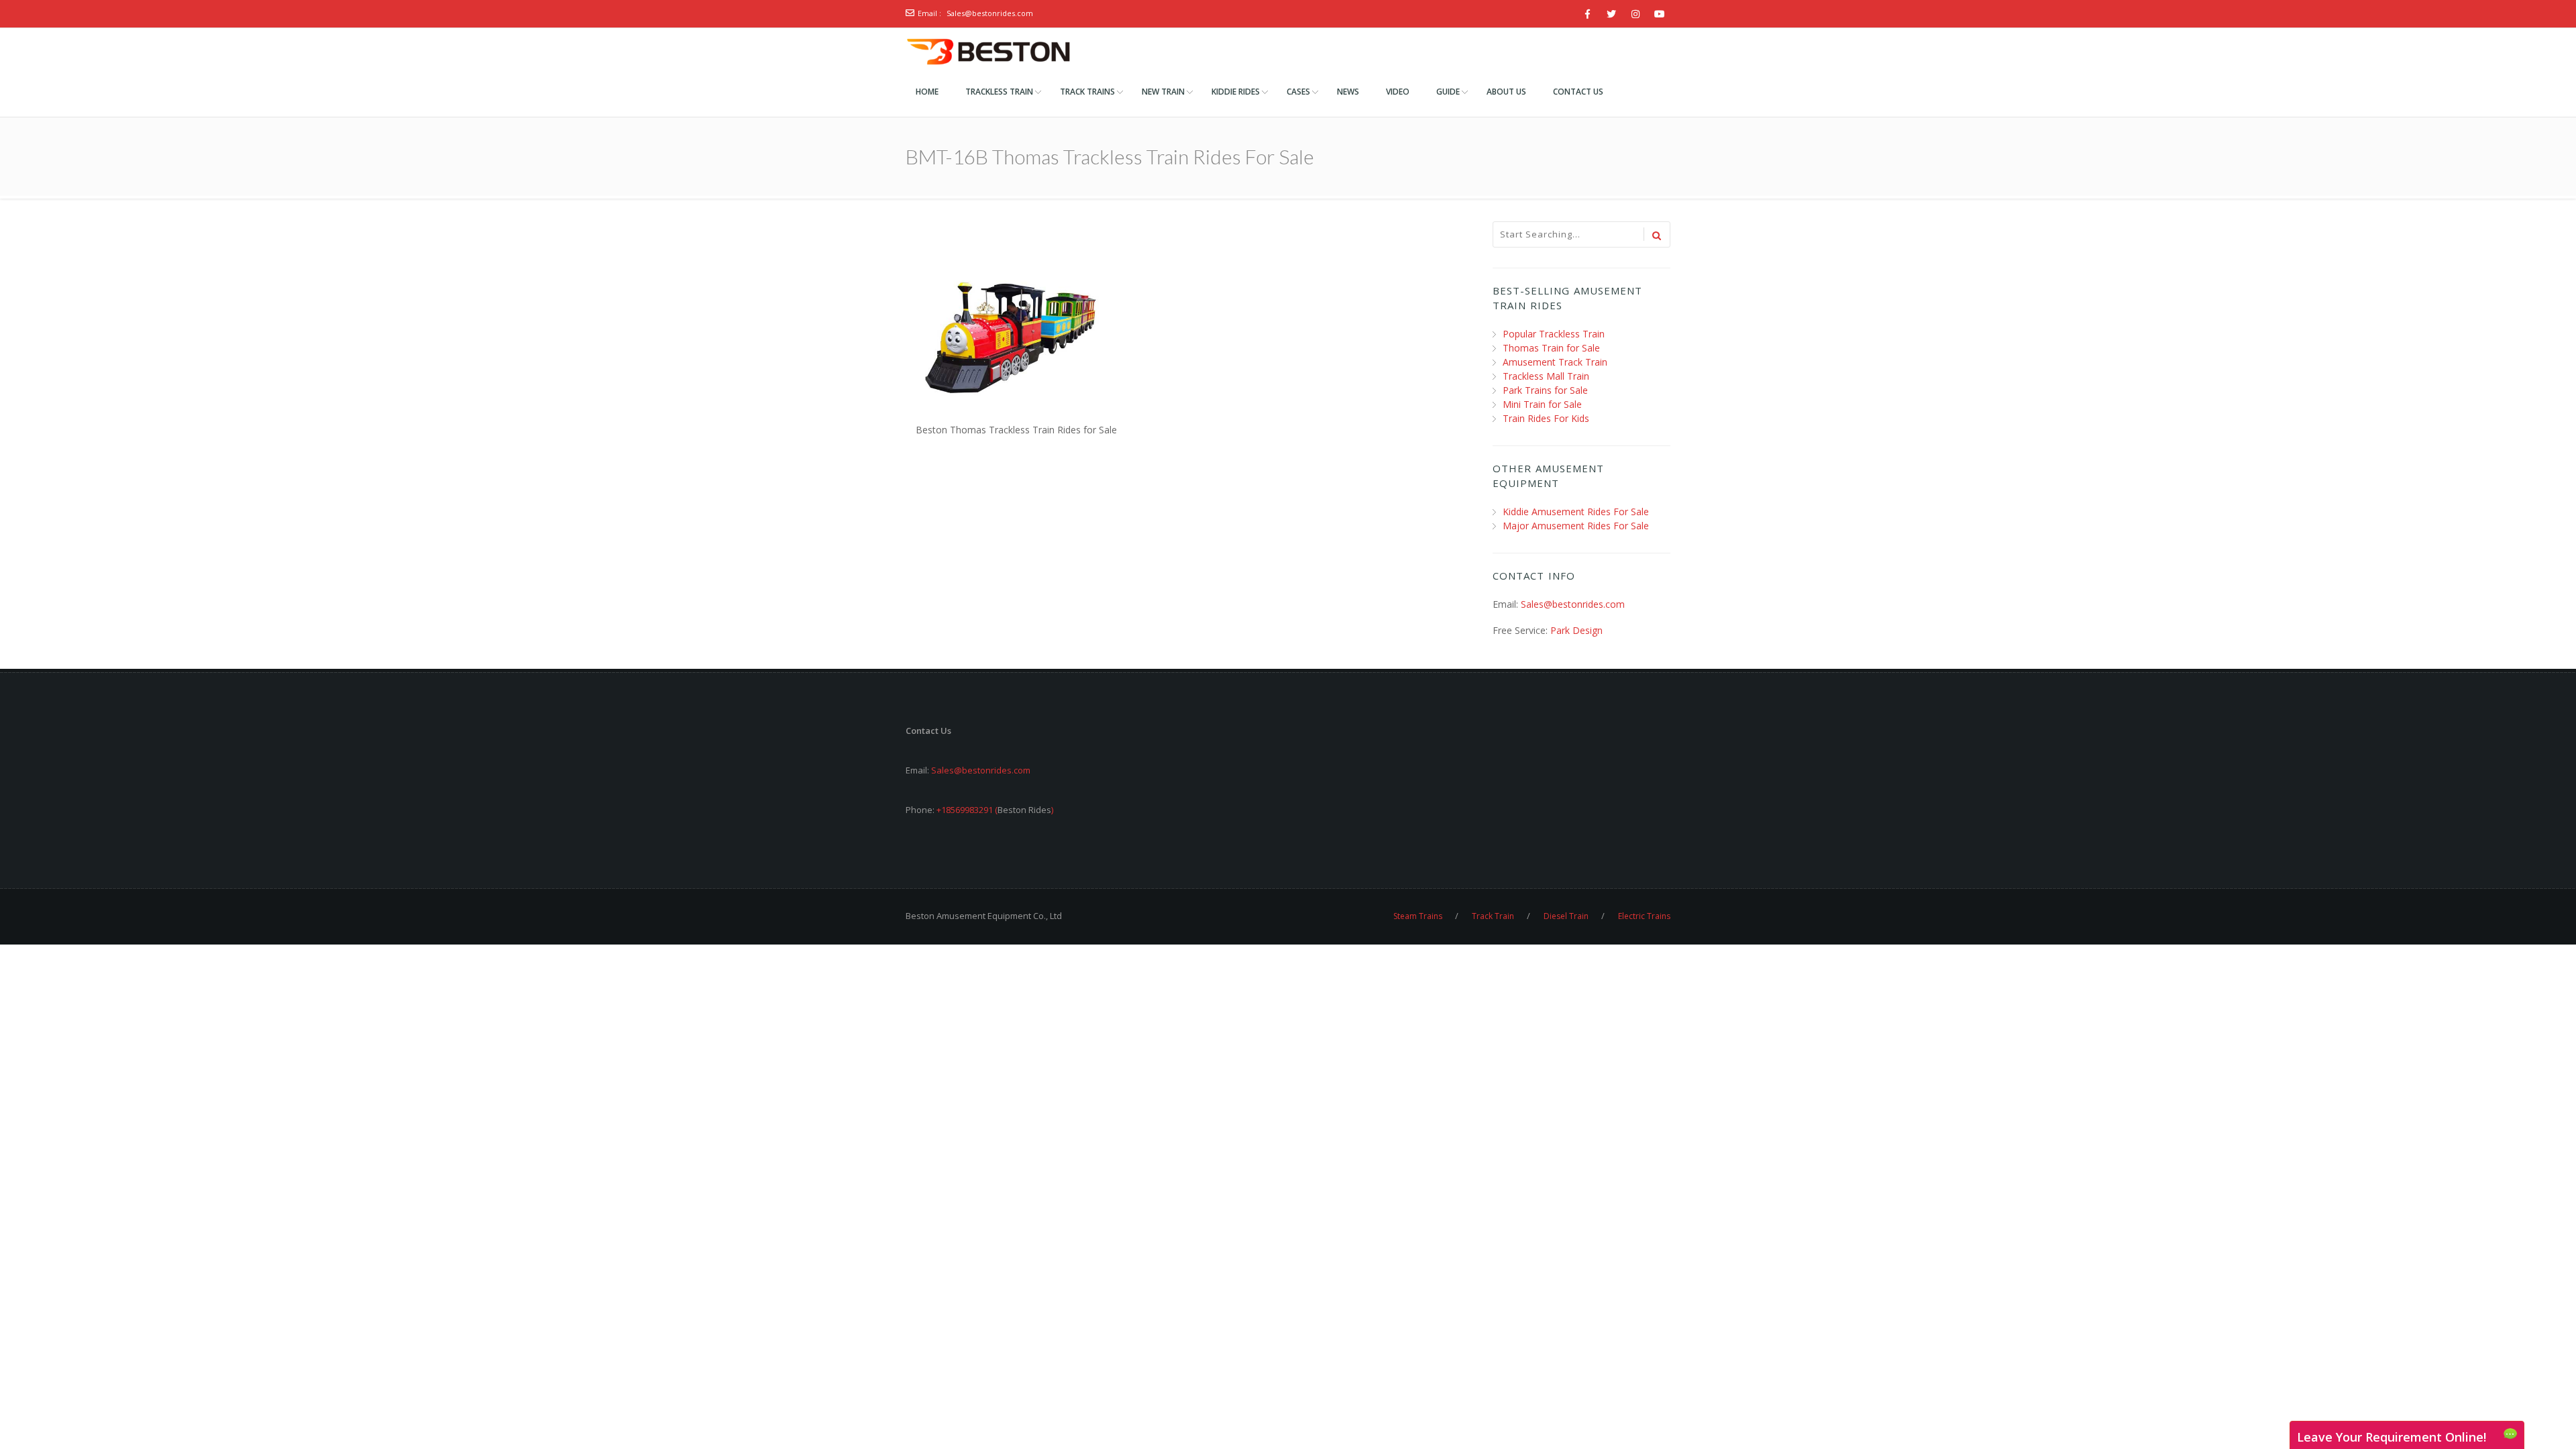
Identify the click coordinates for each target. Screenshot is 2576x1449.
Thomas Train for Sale (1551, 348)
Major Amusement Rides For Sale (1576, 526)
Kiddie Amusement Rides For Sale (1576, 512)
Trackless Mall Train (1546, 376)
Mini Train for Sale (1542, 404)
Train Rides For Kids (1546, 418)
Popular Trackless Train (1554, 334)
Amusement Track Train (1555, 362)
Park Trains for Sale (1545, 390)
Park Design (1576, 630)
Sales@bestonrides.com (990, 13)
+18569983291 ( (967, 810)
